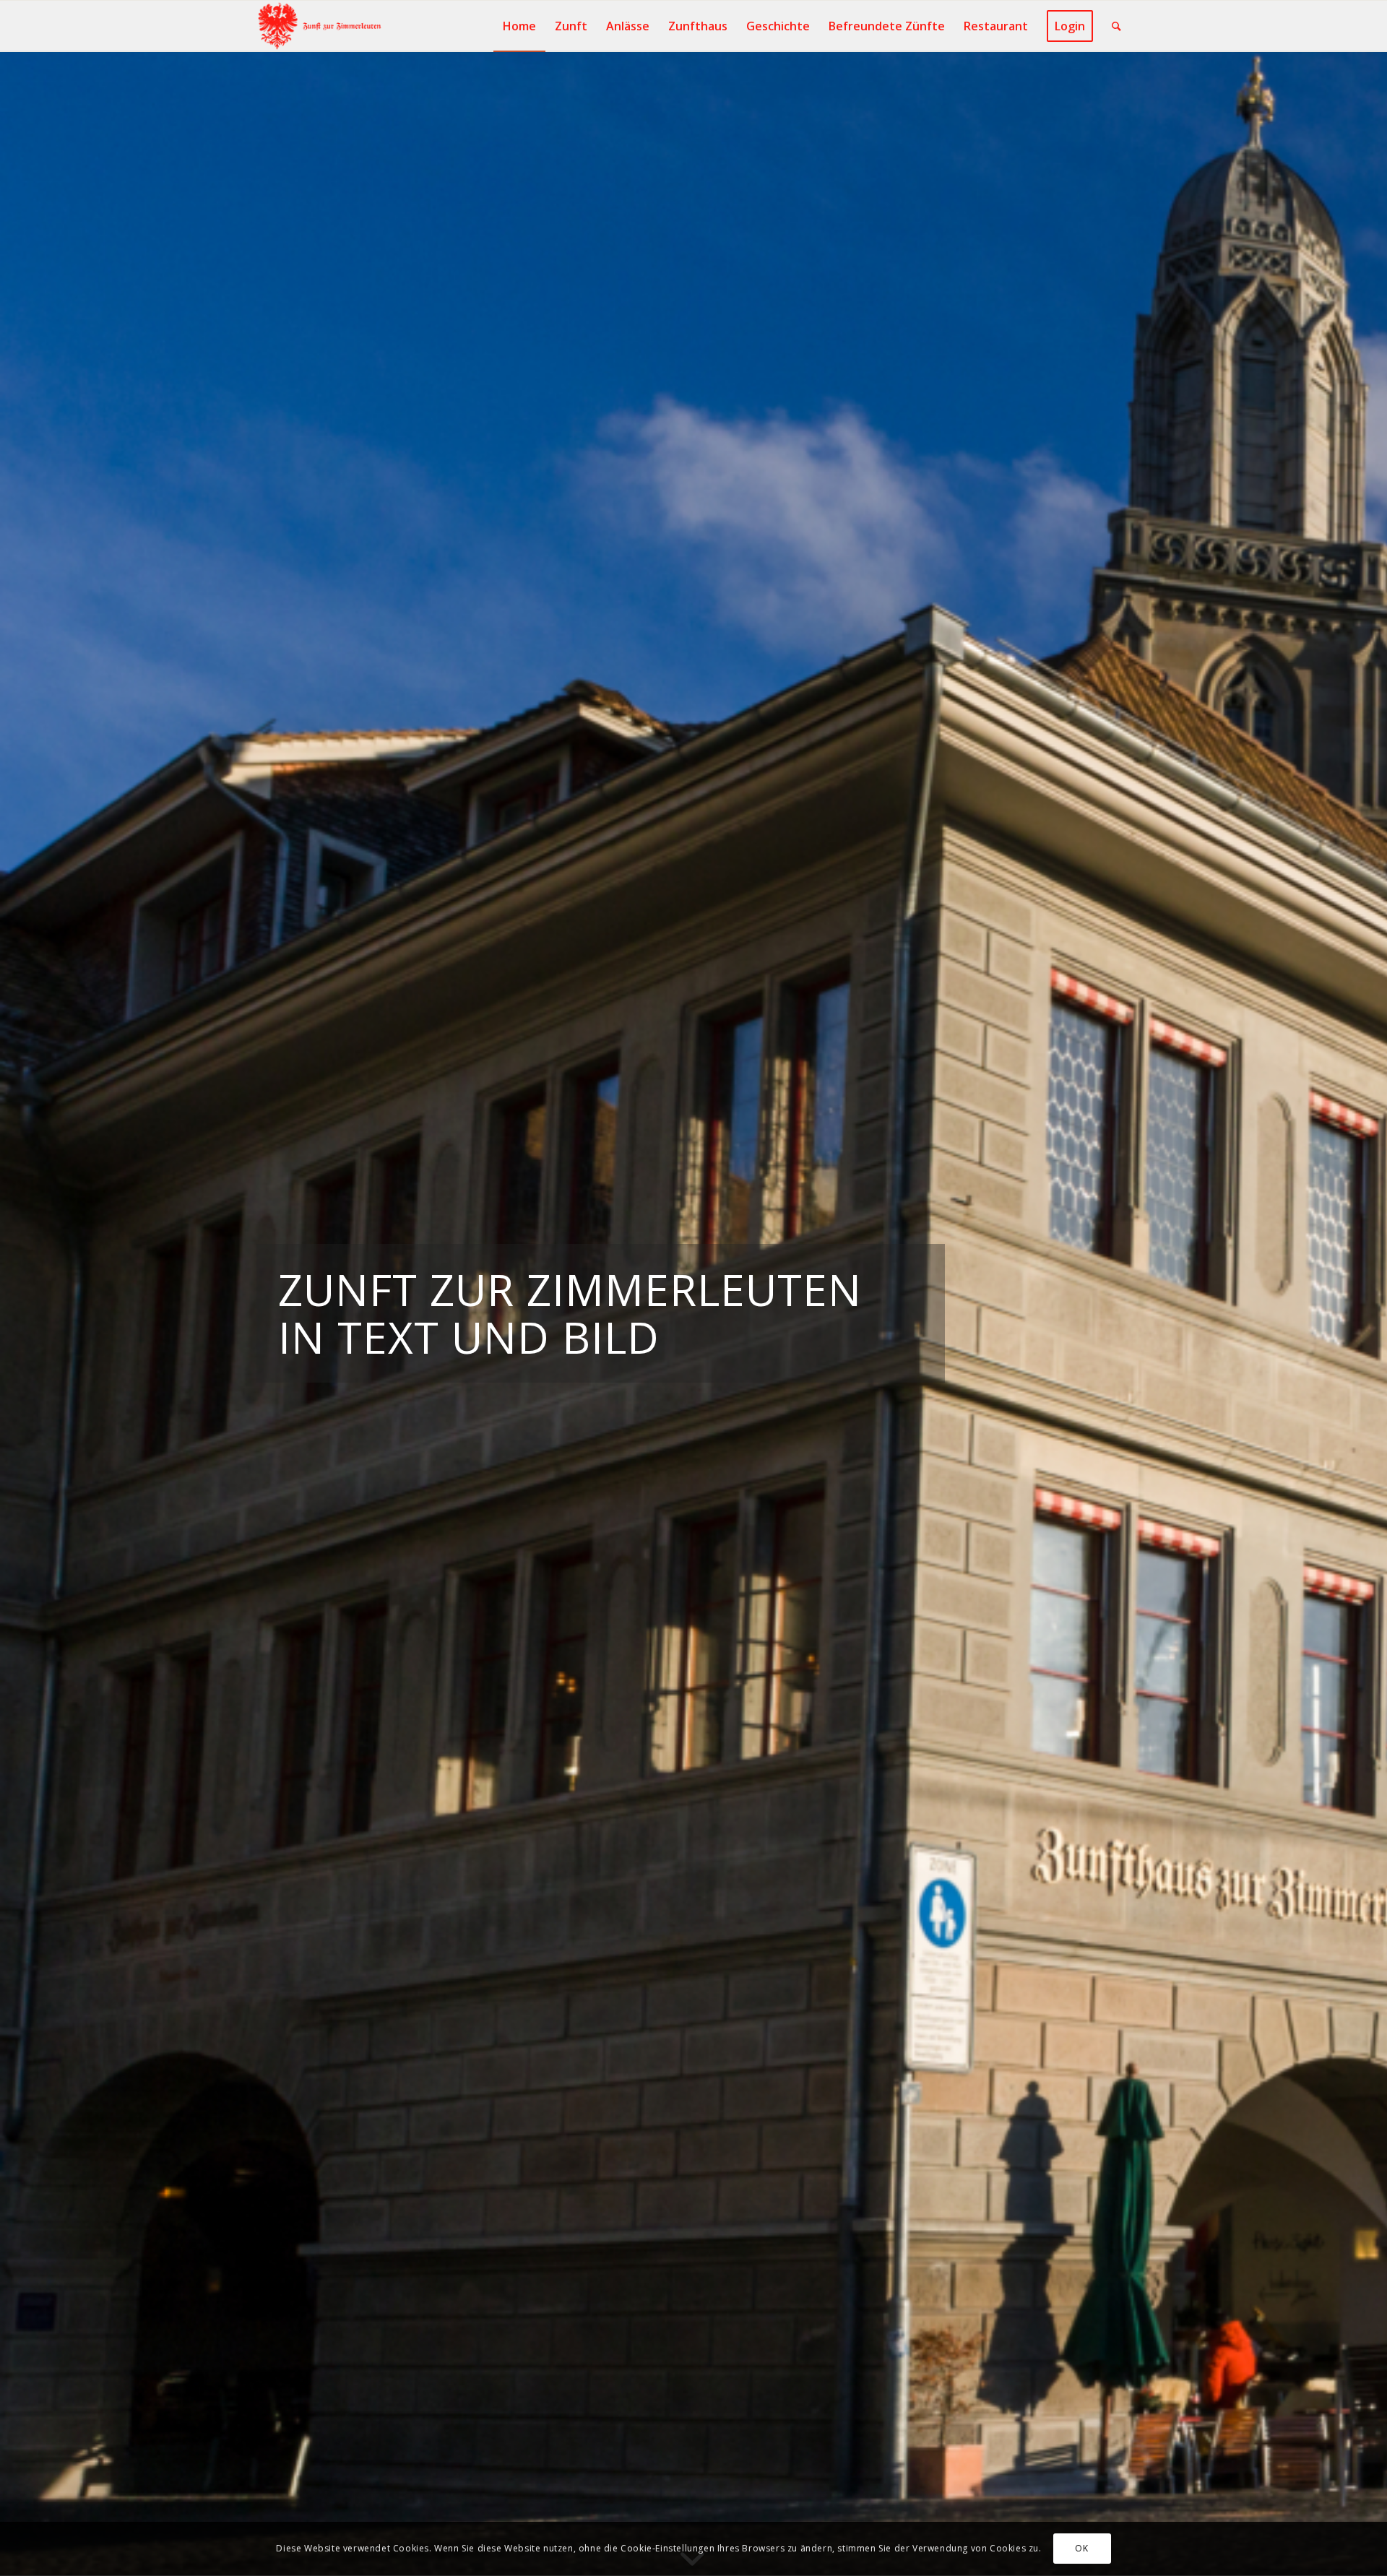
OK (1081, 2548)
